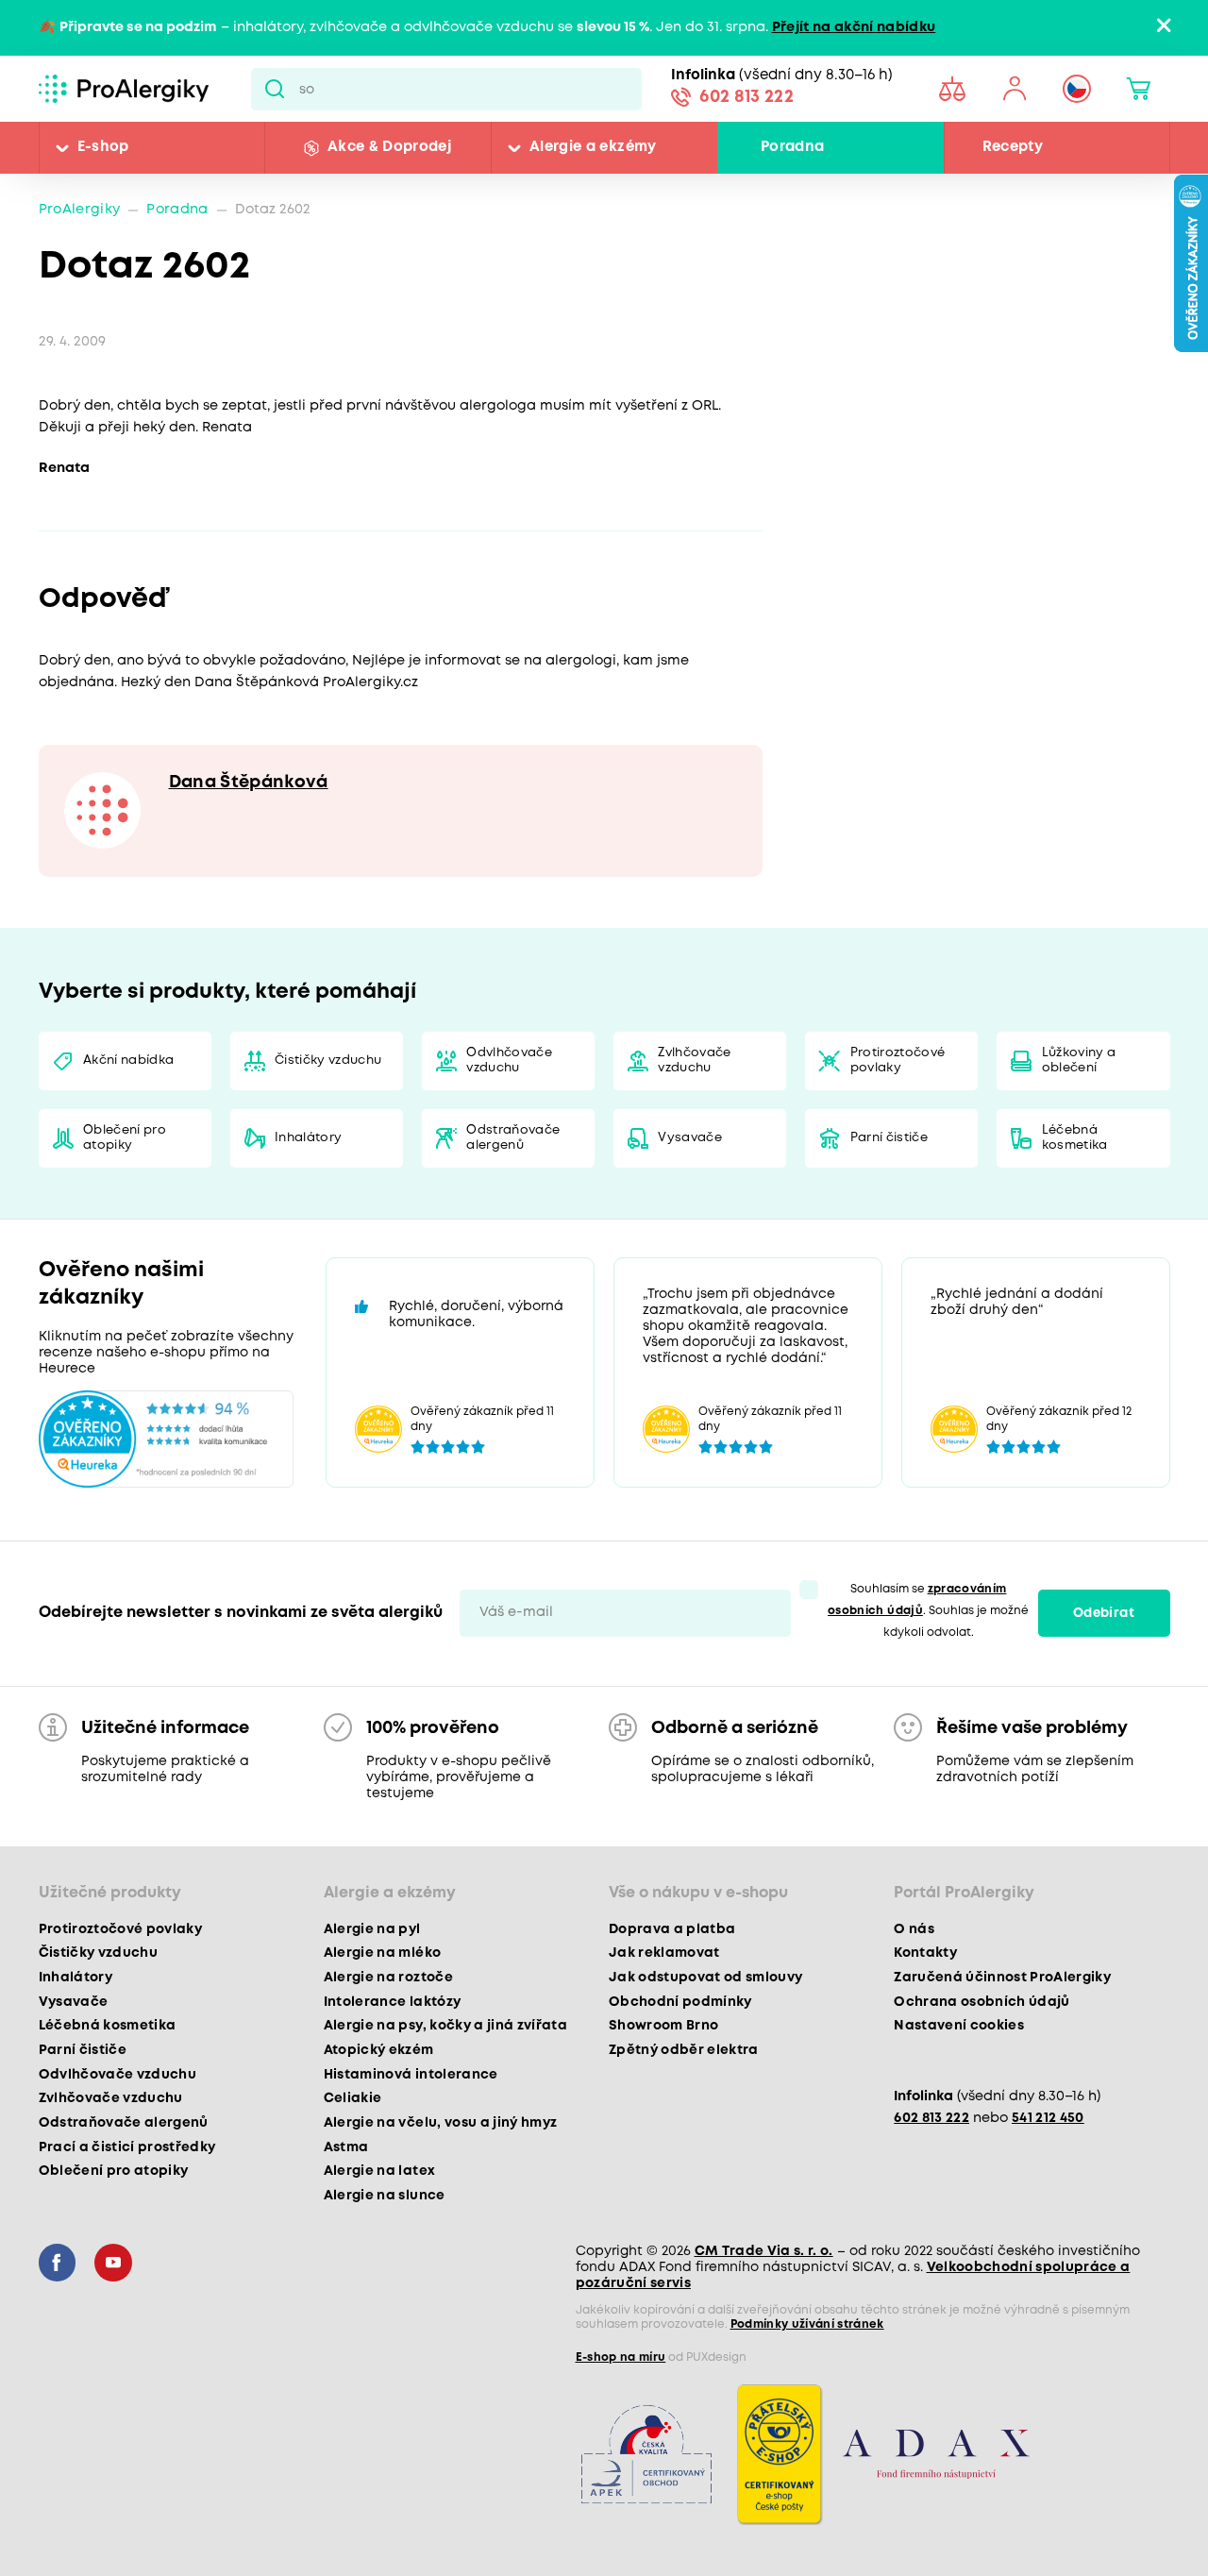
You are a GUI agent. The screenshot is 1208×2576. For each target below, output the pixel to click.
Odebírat (1104, 1613)
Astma (346, 2147)
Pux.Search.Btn (275, 89)
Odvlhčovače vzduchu (509, 1061)
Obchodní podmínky (680, 2002)
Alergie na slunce (385, 2196)
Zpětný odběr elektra (684, 2050)
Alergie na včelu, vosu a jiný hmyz (441, 2123)
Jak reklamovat (664, 1953)
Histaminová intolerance (411, 2075)
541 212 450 (1048, 2119)
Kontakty (925, 1953)
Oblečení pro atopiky (125, 1138)
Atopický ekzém (379, 2050)
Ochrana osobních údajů (981, 2002)
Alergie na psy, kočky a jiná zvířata (445, 2026)
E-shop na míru (621, 2357)
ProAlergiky (80, 210)
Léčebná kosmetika (1075, 1138)
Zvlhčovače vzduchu (694, 1061)
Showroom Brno (663, 2026)
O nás (914, 1929)
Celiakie (353, 2098)
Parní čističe (889, 1138)
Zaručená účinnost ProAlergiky (1002, 1978)
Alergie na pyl (372, 1929)
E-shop (103, 147)
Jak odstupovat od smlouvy (706, 1978)
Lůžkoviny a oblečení (1079, 1061)
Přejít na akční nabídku (854, 28)
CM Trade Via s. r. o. (764, 2251)
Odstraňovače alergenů (513, 1138)
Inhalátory (308, 1138)
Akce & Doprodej (389, 147)
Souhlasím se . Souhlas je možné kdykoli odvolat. (928, 1611)
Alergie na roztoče (388, 1978)
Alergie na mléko (382, 1953)
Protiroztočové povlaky (898, 1061)
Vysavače (690, 1138)
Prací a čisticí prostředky (127, 2147)
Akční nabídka (128, 1061)
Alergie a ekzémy (593, 147)
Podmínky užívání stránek (807, 2324)
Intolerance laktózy (392, 2002)
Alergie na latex (379, 2171)
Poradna (792, 147)
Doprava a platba (672, 1929)
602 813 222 (747, 97)
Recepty (1013, 147)
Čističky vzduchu (328, 1061)
